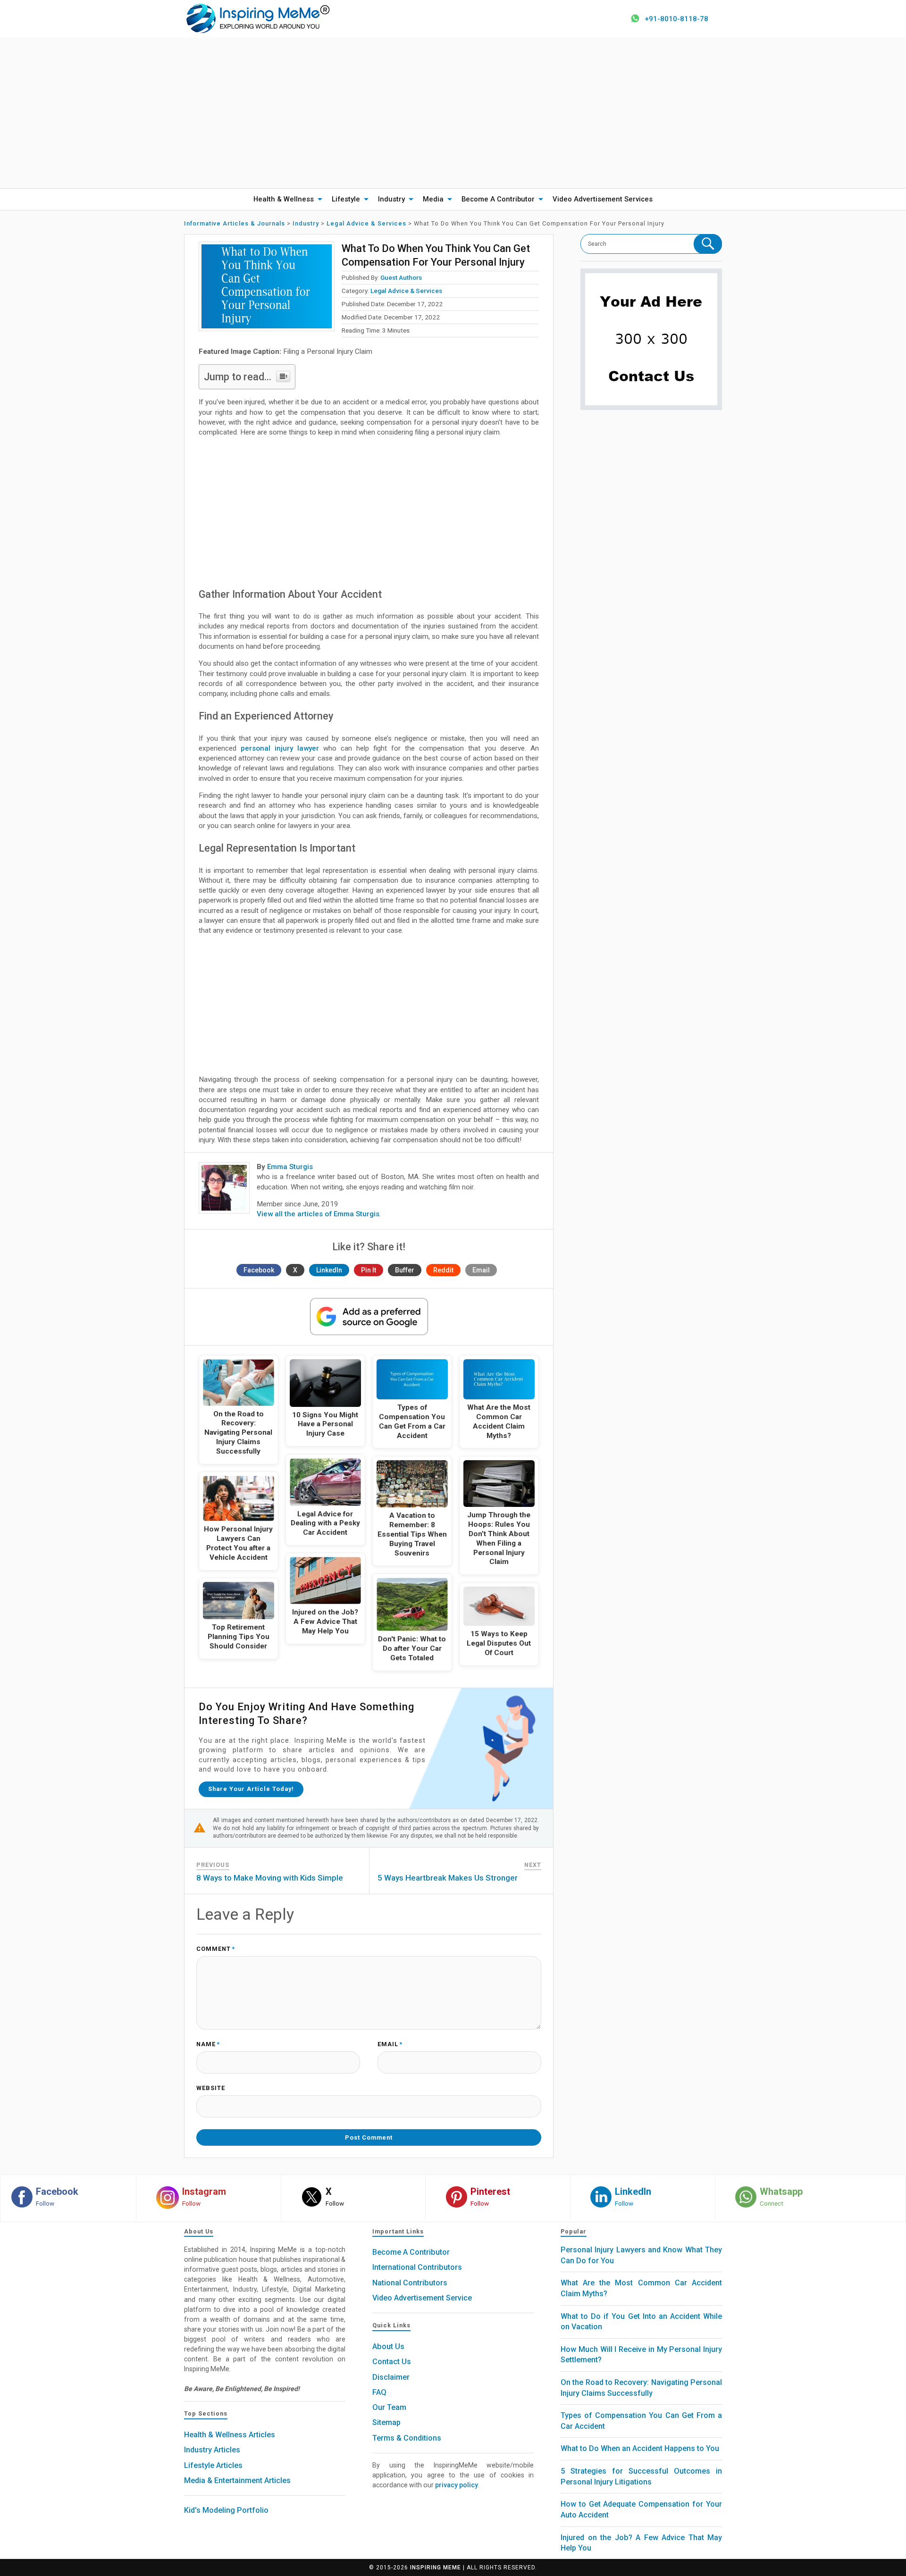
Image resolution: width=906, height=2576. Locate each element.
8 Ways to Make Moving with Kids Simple (270, 1878)
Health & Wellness (284, 199)
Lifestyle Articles (213, 2465)
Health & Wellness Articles (230, 2435)
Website (211, 2088)
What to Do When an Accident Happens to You (640, 2448)
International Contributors (417, 2267)
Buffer (405, 1270)
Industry (391, 199)
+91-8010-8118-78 (676, 19)
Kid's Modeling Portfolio (226, 2510)
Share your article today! (251, 1789)
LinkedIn (329, 1270)
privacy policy (457, 2485)
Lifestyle (346, 199)
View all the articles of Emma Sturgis (318, 1214)
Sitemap (386, 2422)
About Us (388, 2346)
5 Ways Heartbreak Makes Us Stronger (448, 1878)
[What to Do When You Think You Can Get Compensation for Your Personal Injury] (267, 286)
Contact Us (392, 2362)
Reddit (443, 1270)
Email (481, 1270)
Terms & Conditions (407, 2438)
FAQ (379, 2392)
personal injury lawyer (280, 748)
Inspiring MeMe (436, 2568)
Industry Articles (212, 2450)
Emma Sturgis (290, 1167)
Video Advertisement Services (603, 199)
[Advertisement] (453, 113)
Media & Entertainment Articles (237, 2480)
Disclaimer (391, 2377)
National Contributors (410, 2283)
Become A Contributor (498, 199)
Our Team (389, 2407)
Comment (216, 1949)
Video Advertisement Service (422, 2298)
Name (208, 2045)
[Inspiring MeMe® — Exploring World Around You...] (257, 18)
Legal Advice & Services (406, 291)
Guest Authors (401, 277)
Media (433, 199)
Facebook (259, 1270)
